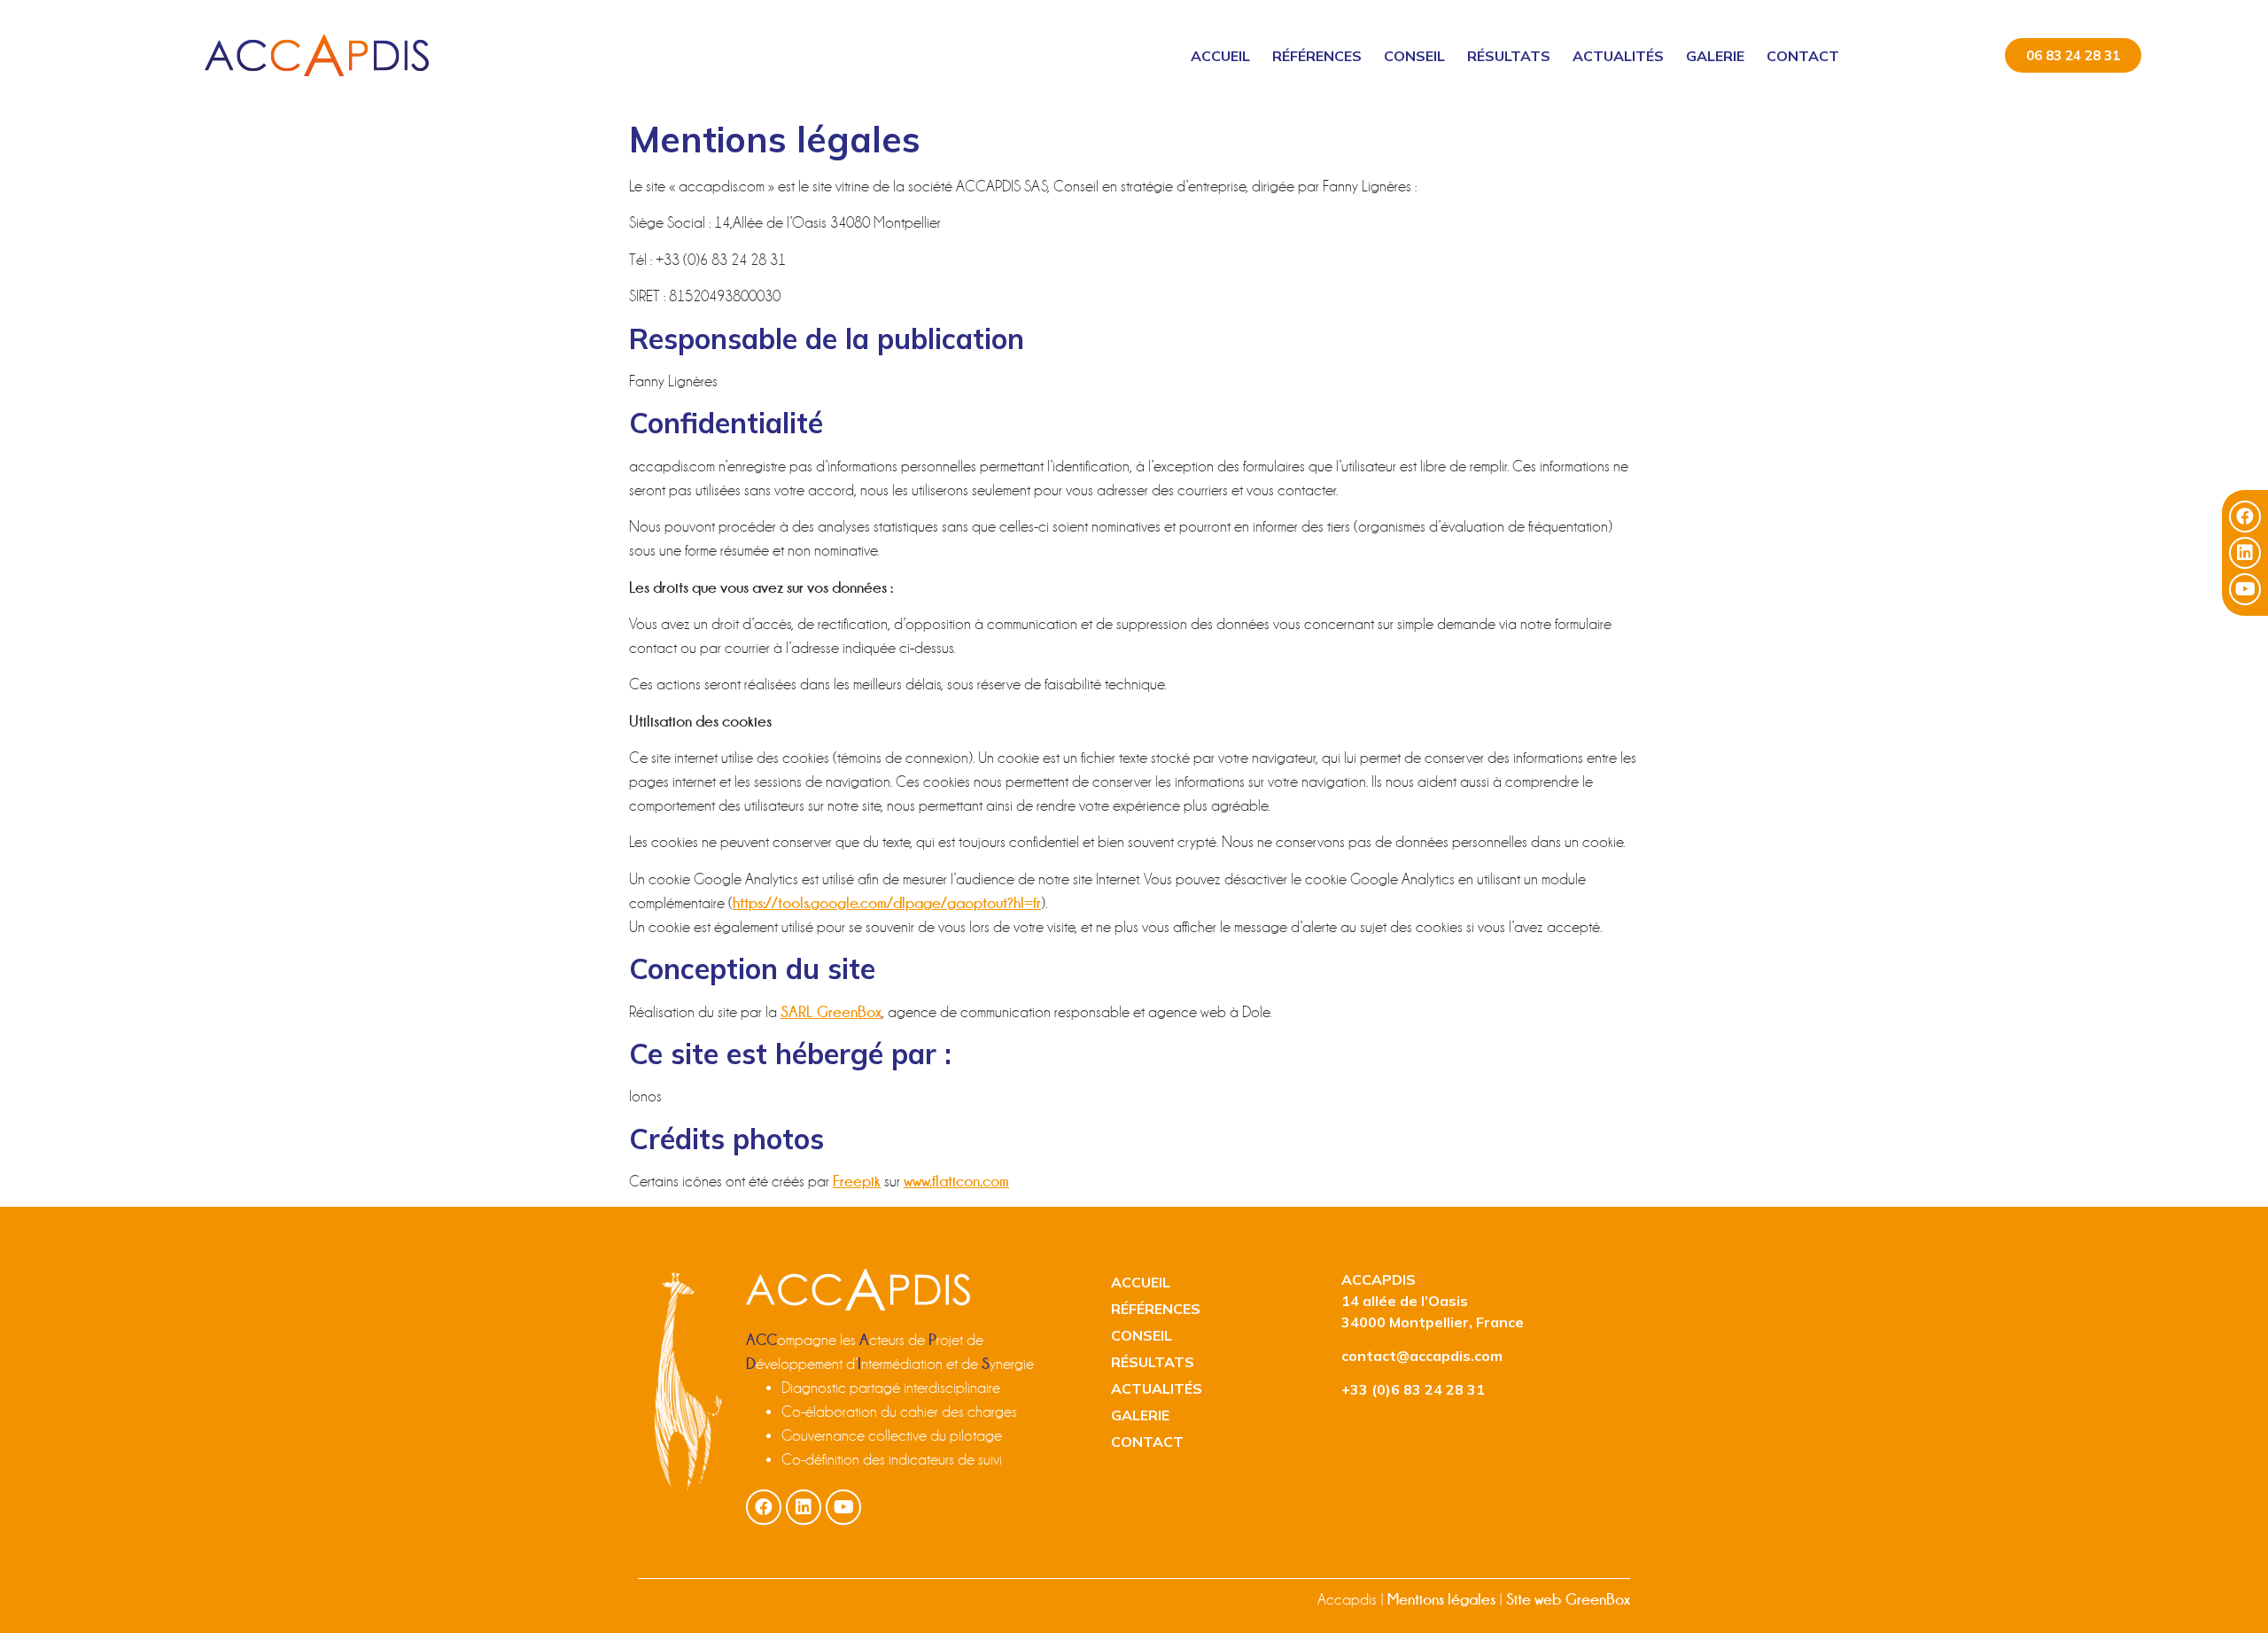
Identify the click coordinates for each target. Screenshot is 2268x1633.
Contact (1803, 56)
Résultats (1509, 56)
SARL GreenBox (831, 1012)
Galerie (1715, 56)
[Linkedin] (2245, 553)
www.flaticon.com (956, 1181)
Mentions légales (1441, 1599)
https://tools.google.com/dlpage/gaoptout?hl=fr (887, 903)
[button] (2073, 55)
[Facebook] (2245, 517)
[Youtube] (2245, 589)
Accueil (1220, 56)
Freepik (857, 1181)
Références (1317, 56)
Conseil (1414, 56)
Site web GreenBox (1568, 1599)
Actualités (1618, 56)
